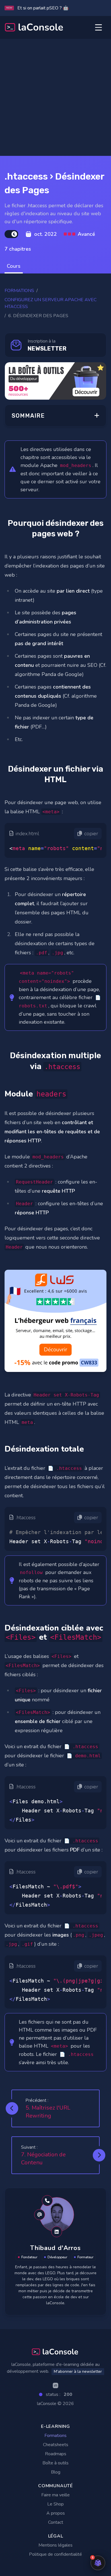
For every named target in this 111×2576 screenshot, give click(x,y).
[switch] (11, 234)
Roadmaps (56, 2454)
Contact (56, 2522)
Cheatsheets (56, 2445)
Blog (56, 2472)
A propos (56, 2513)
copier (91, 834)
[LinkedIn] (55, 2385)
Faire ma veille (55, 2495)
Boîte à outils (55, 2463)
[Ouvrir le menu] (98, 27)
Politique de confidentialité (55, 2554)
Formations (19, 291)
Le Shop (55, 2504)
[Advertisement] (55, 97)
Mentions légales (55, 2545)
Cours (14, 266)
